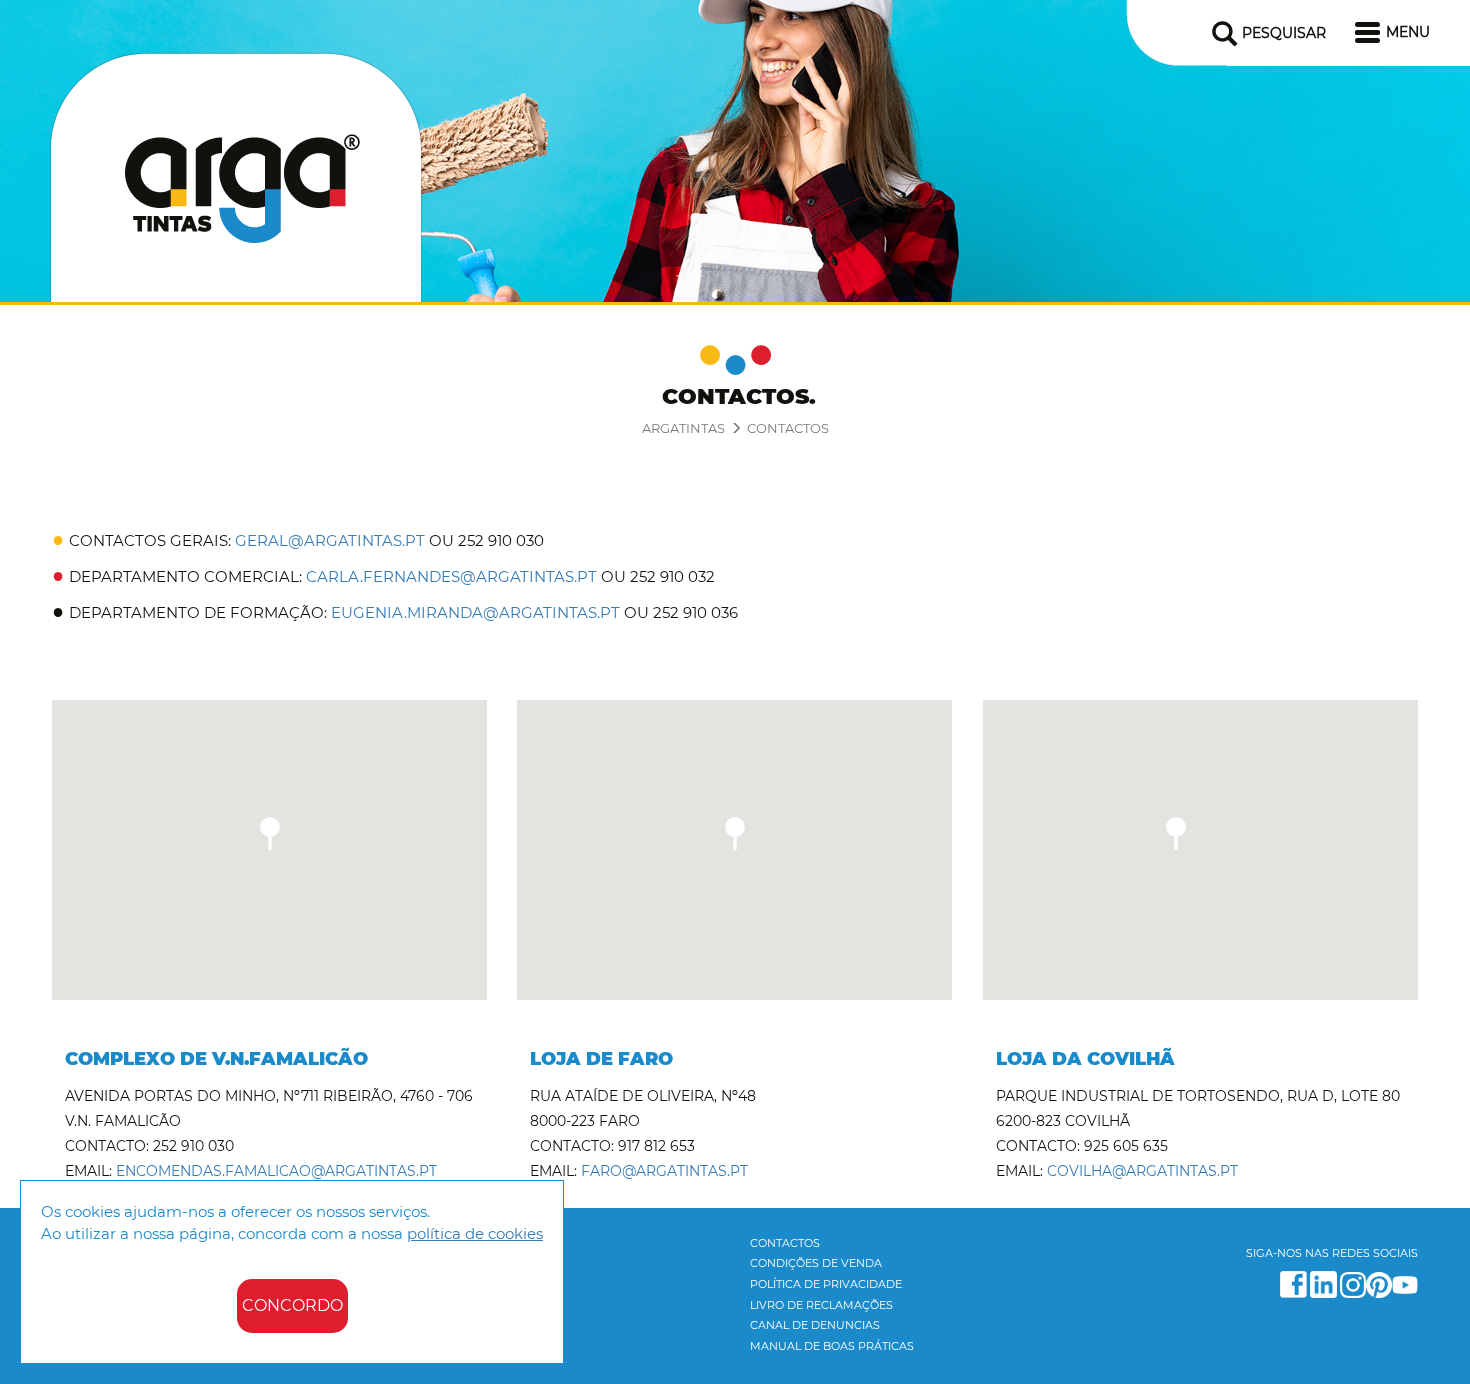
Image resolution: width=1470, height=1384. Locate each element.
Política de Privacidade (826, 1284)
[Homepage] (236, 173)
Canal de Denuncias (815, 1325)
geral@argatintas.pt (330, 540)
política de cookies (475, 1233)
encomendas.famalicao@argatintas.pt (276, 1171)
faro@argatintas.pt (664, 1171)
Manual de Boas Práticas (832, 1346)
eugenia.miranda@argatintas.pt (475, 612)
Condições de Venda (816, 1263)
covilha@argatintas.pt (1142, 1171)
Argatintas (683, 428)
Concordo (292, 1305)
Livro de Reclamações (821, 1305)
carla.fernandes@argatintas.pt (451, 576)
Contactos (788, 428)
